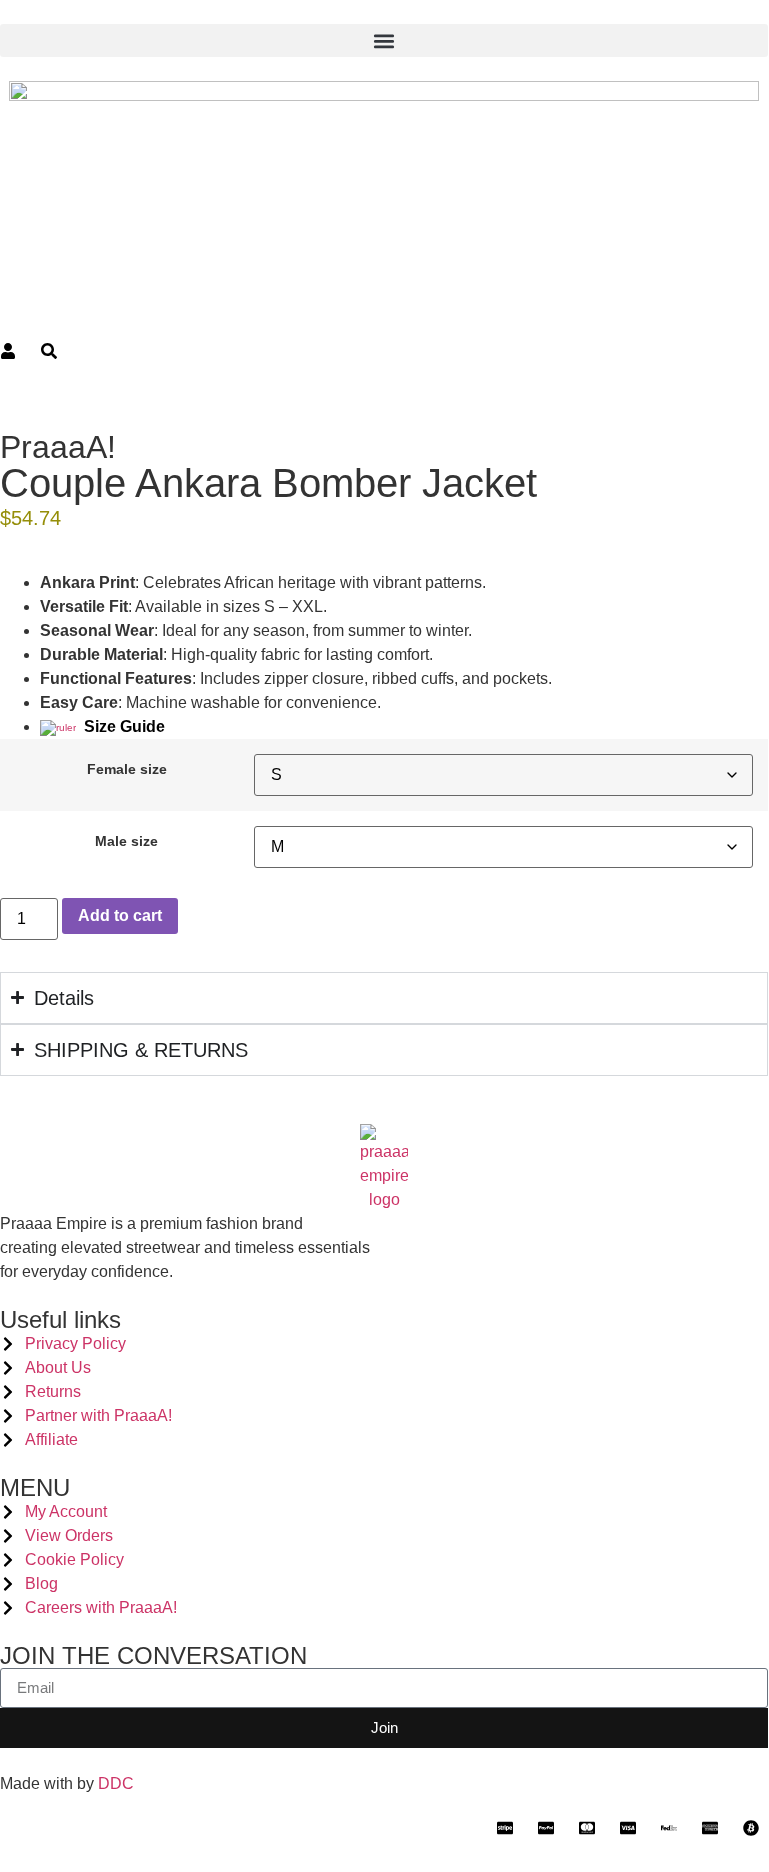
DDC (118, 1783)
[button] (384, 40)
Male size (126, 841)
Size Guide (124, 726)
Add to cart (120, 915)
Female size (127, 769)
